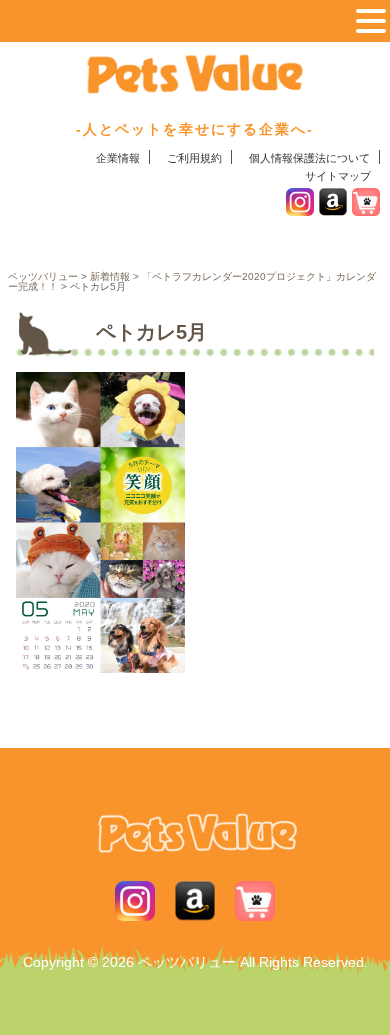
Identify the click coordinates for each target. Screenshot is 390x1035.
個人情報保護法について (309, 158)
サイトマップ (338, 176)
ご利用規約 (194, 158)
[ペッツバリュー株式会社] (195, 89)
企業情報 (118, 158)
